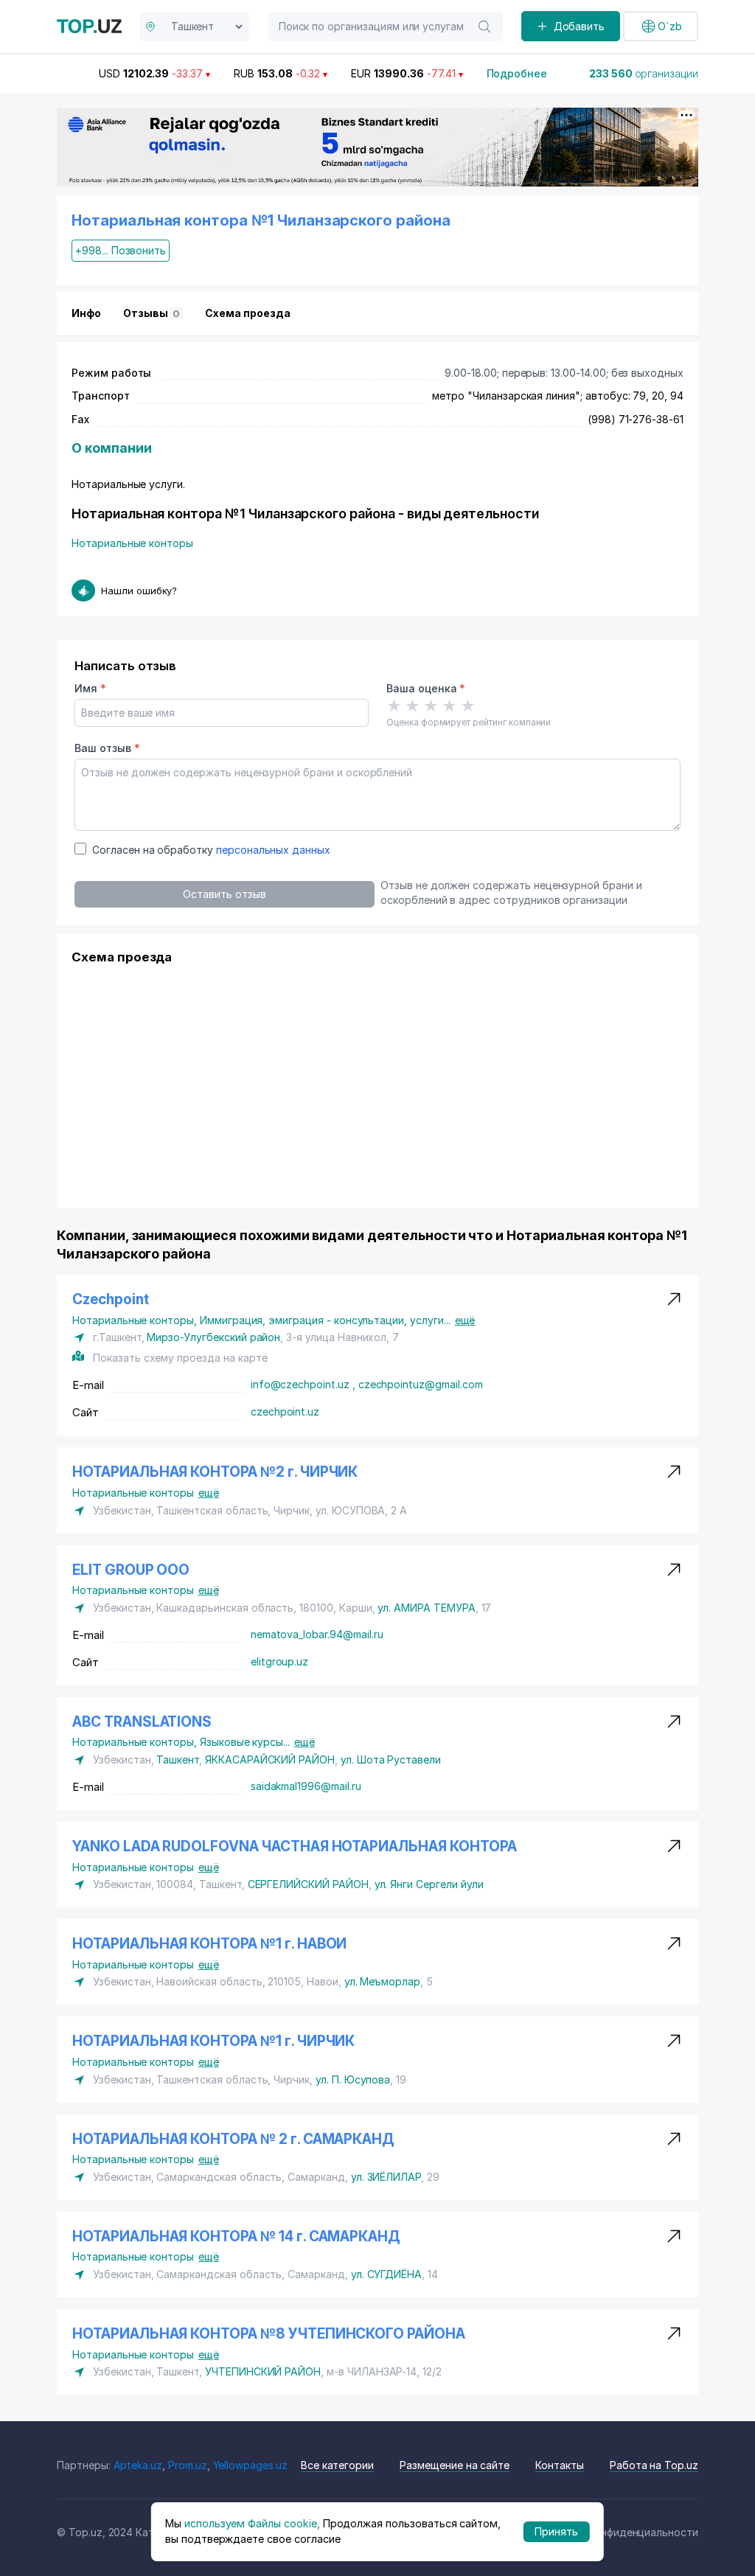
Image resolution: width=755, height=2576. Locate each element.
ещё (465, 1320)
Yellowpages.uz (250, 2465)
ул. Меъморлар (382, 1981)
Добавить (580, 26)
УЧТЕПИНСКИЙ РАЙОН (263, 2371)
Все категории (337, 2465)
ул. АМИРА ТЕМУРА (426, 1608)
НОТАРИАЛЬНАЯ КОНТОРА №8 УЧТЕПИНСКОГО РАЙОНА (269, 2334)
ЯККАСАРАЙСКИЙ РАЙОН (270, 1759)
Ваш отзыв (107, 748)
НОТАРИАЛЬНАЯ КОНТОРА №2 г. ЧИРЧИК (215, 1472)
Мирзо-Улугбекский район (213, 1337)
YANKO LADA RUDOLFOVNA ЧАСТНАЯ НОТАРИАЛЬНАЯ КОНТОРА (295, 1846)
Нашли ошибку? (139, 591)
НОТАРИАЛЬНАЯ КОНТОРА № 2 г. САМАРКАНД (233, 2139)
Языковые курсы (245, 1742)
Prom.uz (188, 2465)
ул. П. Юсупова (353, 2079)
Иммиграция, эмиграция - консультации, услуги (325, 1320)
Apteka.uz (138, 2465)
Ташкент (178, 1759)
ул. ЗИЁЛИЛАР (386, 2177)
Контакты (560, 2465)
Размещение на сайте (455, 2465)
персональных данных (273, 850)
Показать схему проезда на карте (180, 1358)
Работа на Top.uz (654, 2465)
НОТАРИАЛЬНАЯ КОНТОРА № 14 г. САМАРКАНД (236, 2236)
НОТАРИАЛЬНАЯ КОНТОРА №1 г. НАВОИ (209, 1944)
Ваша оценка (426, 688)
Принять (556, 2531)
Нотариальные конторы (132, 543)
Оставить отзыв (224, 894)
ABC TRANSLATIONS (142, 1722)
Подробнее (517, 73)
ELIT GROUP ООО (131, 1570)
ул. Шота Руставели (391, 1759)
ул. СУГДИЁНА (386, 2274)
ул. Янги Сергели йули (429, 1884)
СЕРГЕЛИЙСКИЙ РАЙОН (308, 1884)
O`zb (670, 26)
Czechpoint (111, 1299)
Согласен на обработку (211, 850)
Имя (90, 688)
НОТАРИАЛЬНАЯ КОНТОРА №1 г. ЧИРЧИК (213, 2041)
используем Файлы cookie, (252, 2523)
